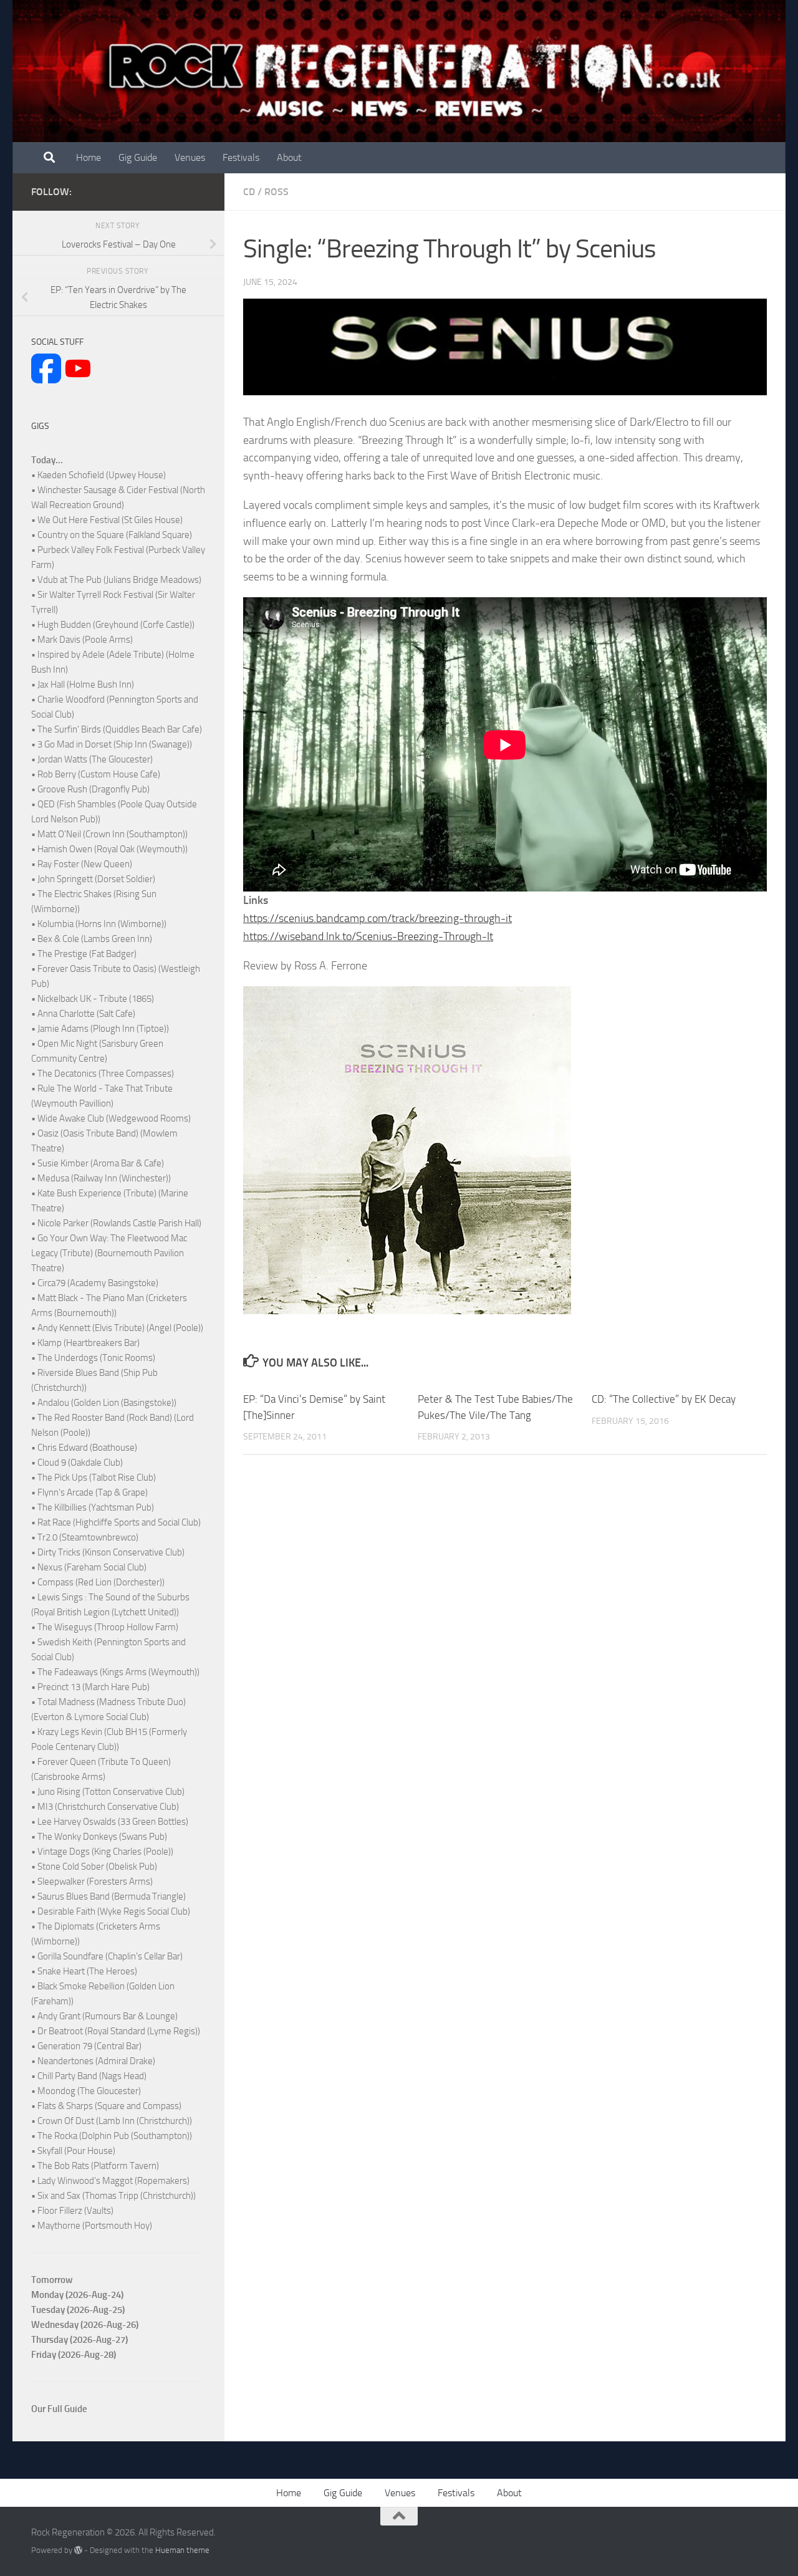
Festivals (241, 157)
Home (89, 157)
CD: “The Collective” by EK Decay (664, 1399)
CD (249, 192)
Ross (276, 192)
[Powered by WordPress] (78, 2550)
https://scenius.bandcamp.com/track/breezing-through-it (377, 918)
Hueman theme (182, 2550)
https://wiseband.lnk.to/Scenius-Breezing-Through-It (368, 936)
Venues (190, 157)
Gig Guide (138, 157)
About (289, 157)
